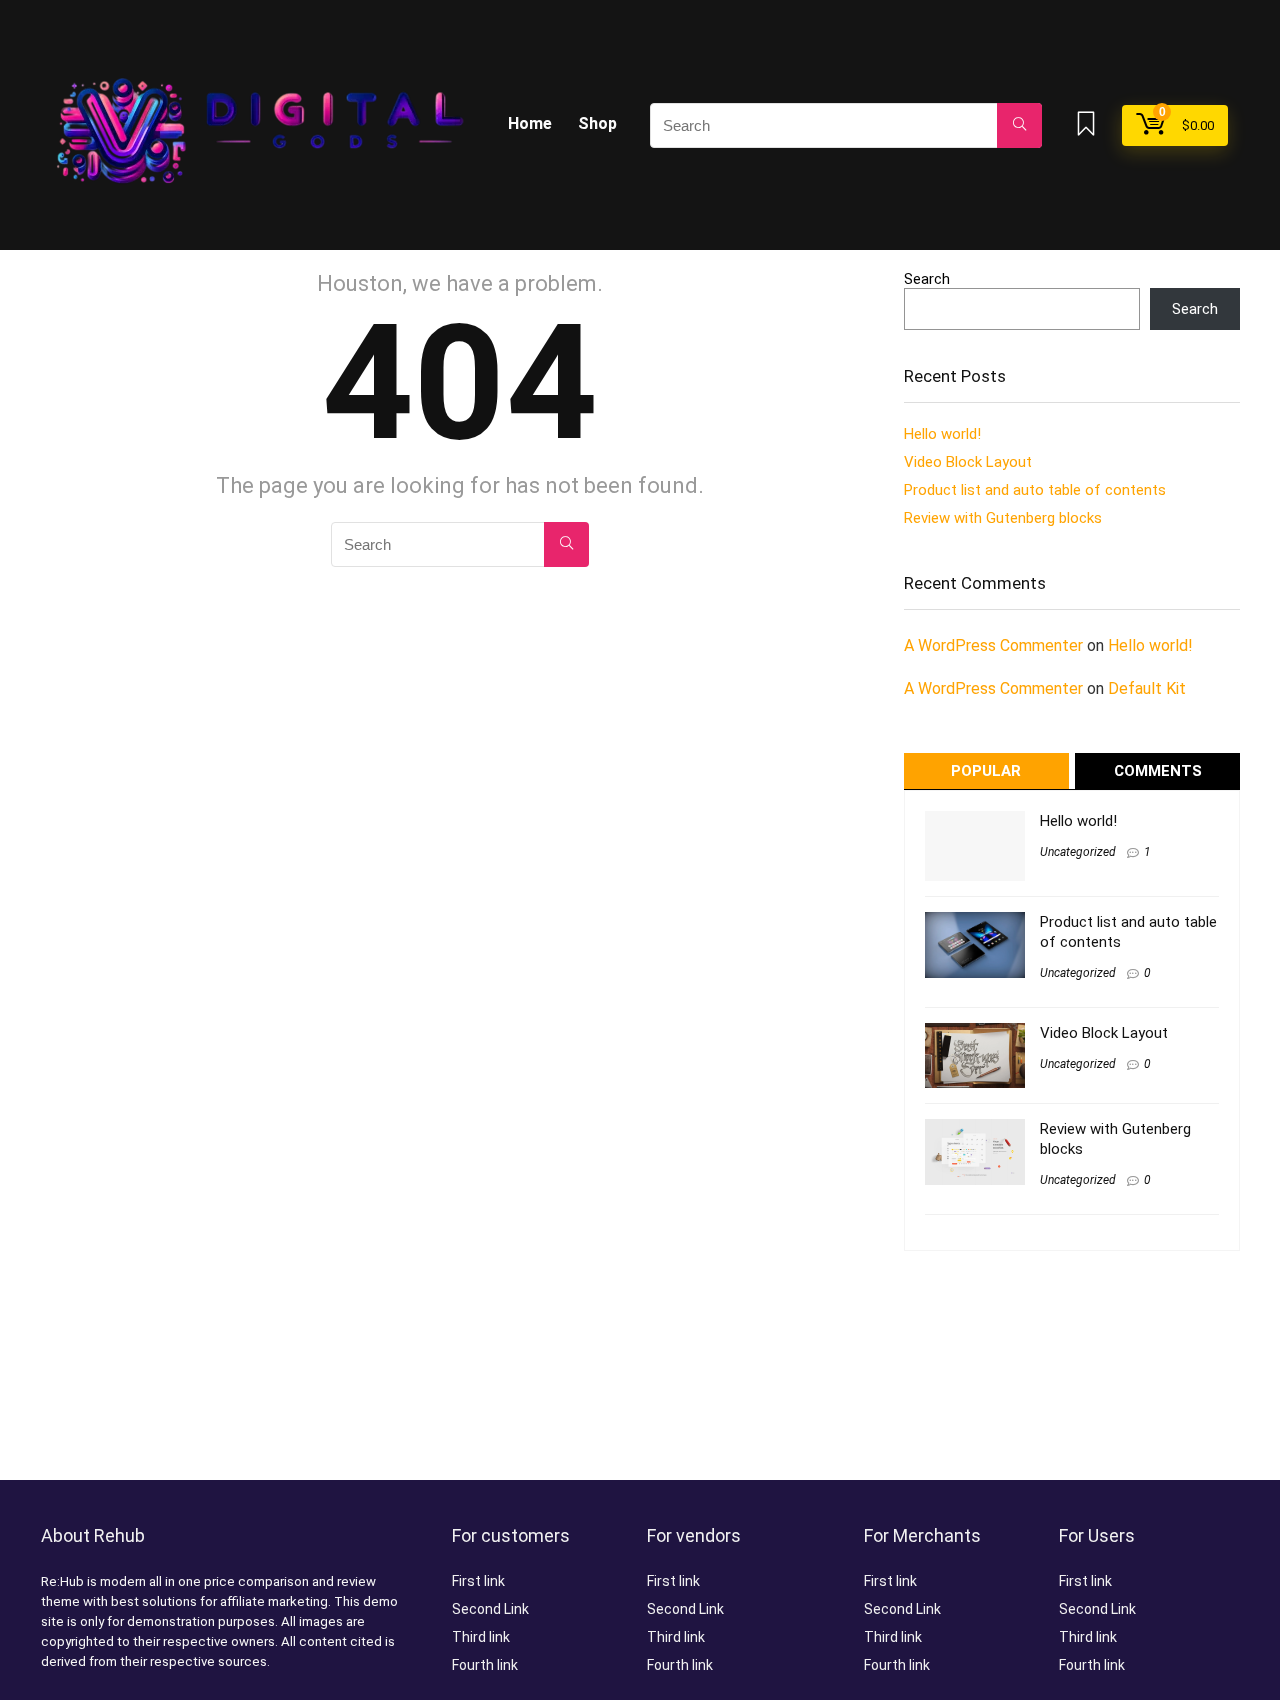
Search (927, 279)
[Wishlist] (1086, 126)
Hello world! (942, 434)
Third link (481, 1637)
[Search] (1019, 125)
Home (530, 123)
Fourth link (485, 1665)
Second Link (490, 1609)
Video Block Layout (968, 462)
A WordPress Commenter (993, 645)
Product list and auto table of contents (1035, 490)
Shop (597, 123)
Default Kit (1147, 688)
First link (478, 1581)
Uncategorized (1078, 852)
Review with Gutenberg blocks (1003, 518)
